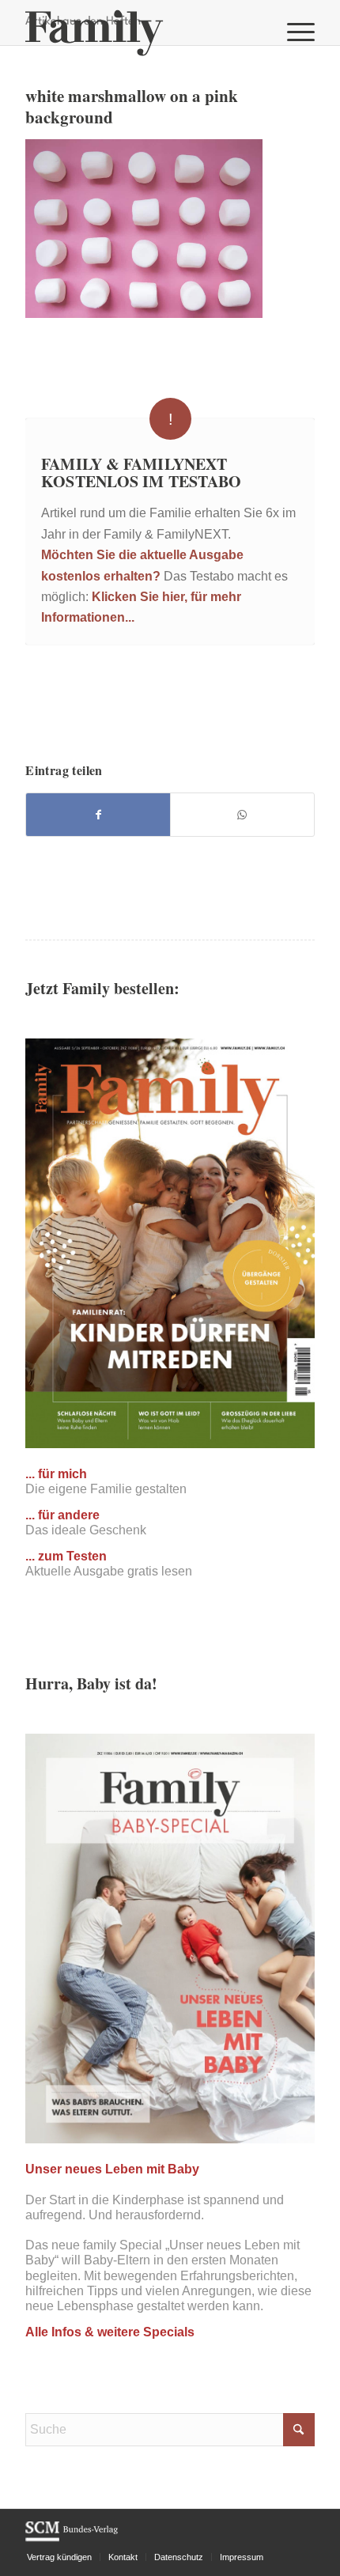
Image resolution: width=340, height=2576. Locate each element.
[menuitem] (293, 32)
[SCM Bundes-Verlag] (72, 2539)
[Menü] (293, 32)
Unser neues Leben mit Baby (112, 2169)
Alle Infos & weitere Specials (110, 2332)
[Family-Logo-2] (141, 32)
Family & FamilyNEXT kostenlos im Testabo (141, 473)
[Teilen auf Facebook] (98, 815)
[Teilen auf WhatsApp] (242, 815)
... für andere (62, 1515)
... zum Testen (66, 1556)
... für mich (56, 1474)
